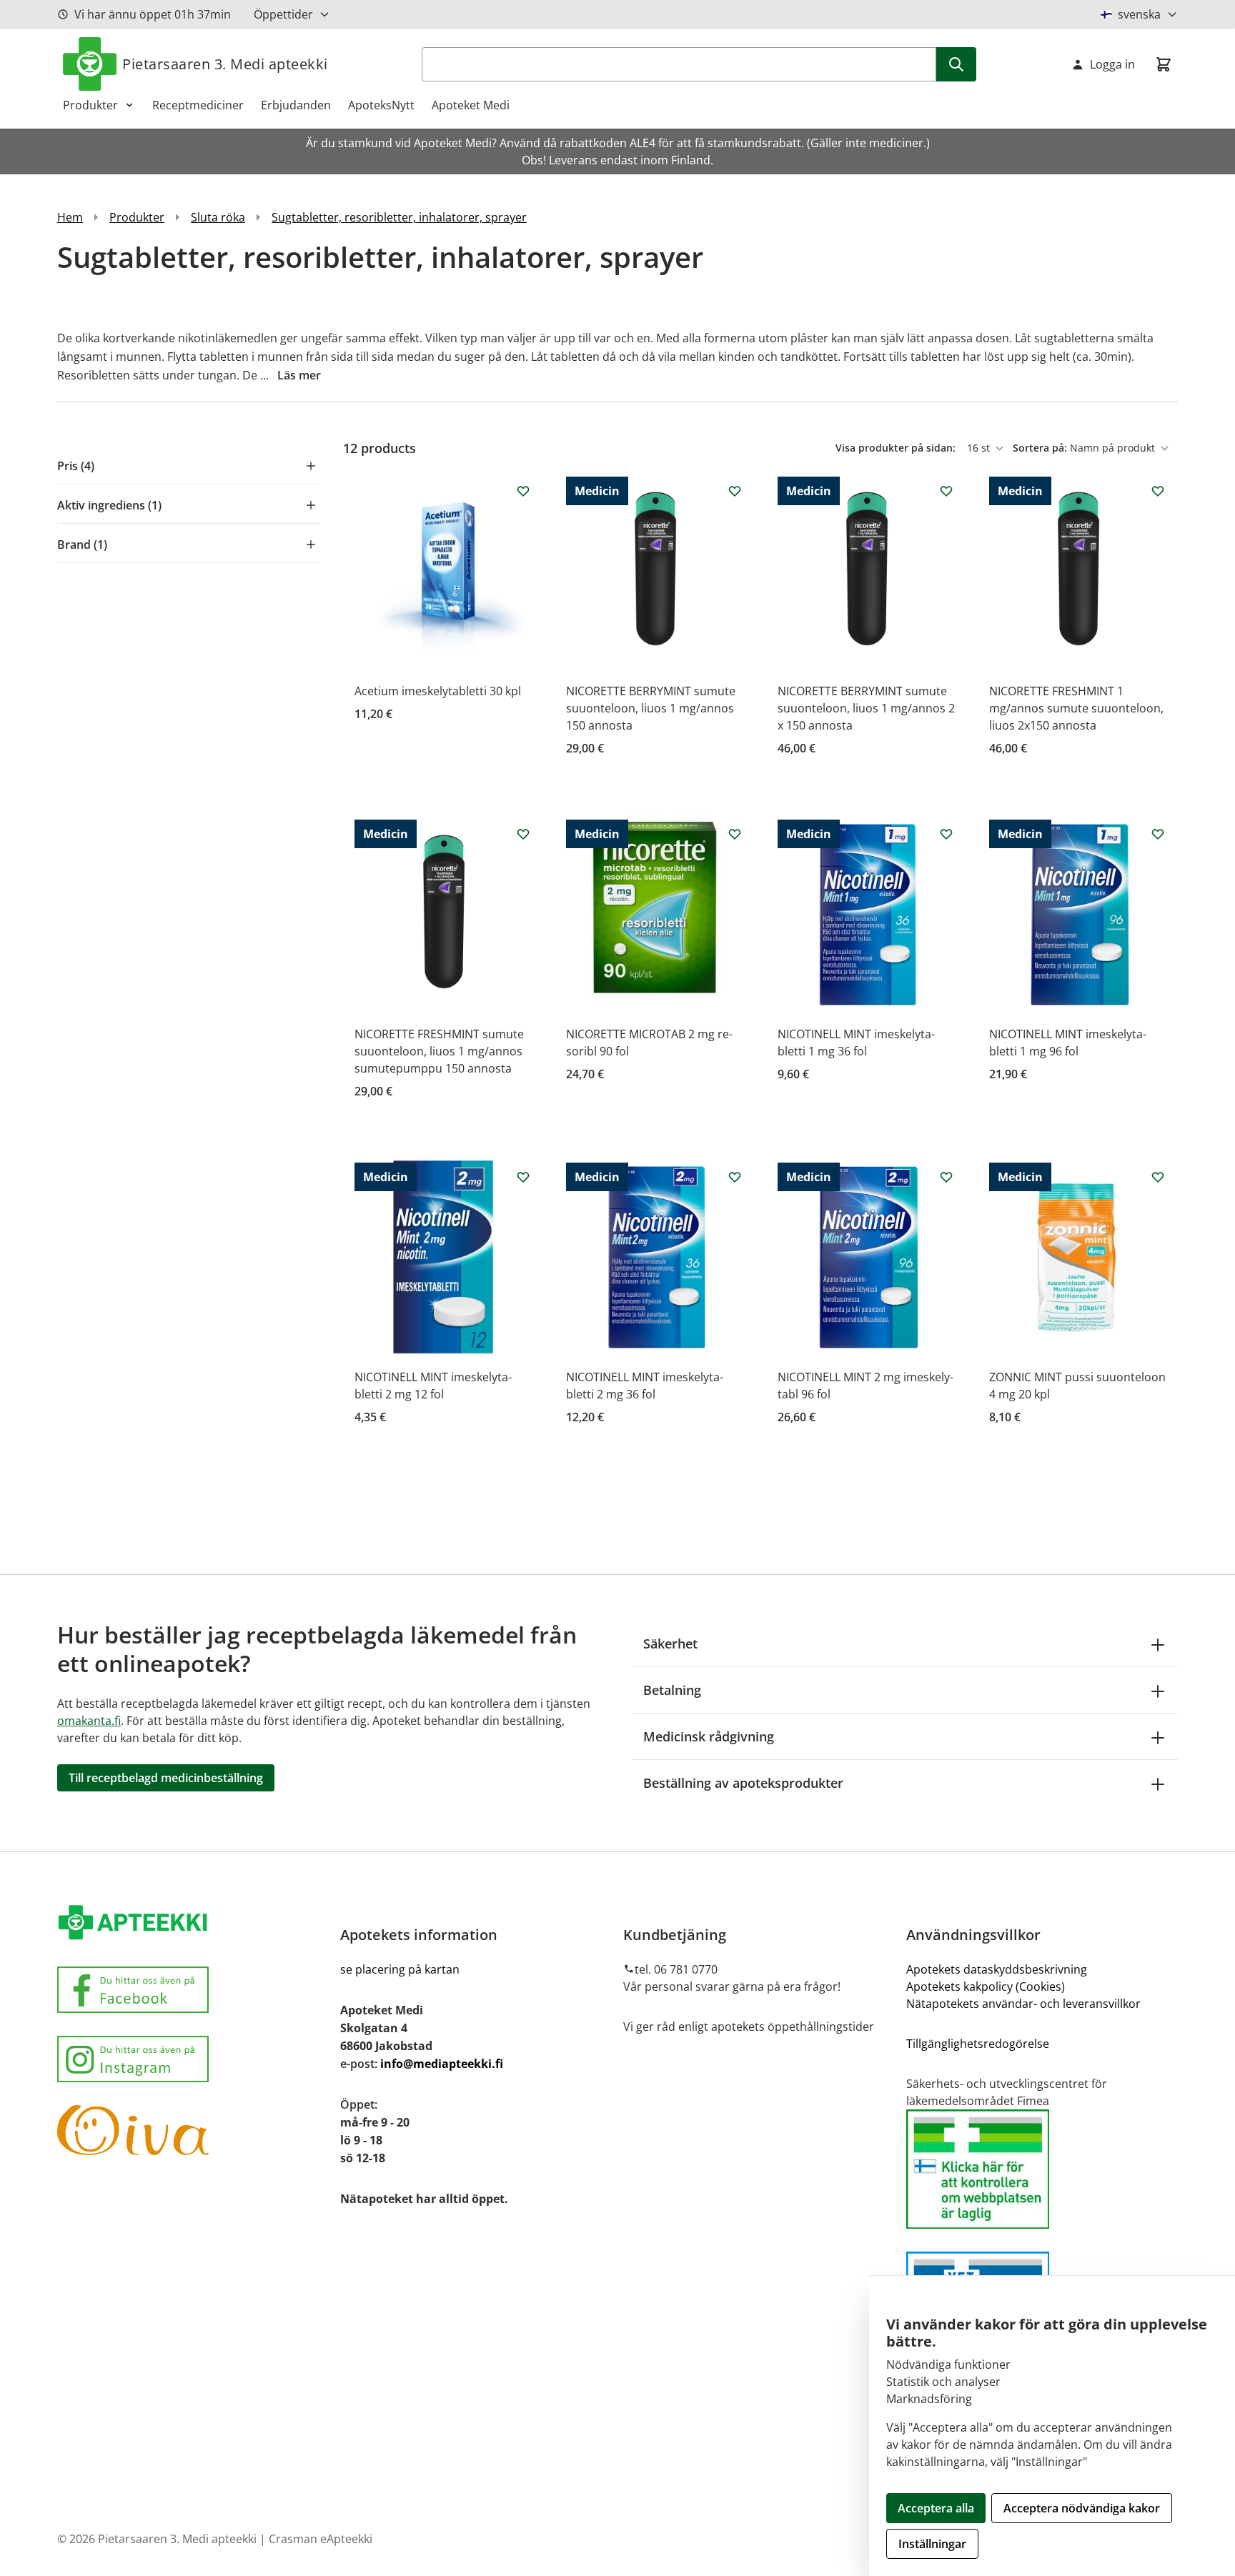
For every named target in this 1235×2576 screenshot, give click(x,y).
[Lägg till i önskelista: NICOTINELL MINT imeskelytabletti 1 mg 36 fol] (946, 834)
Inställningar (932, 2544)
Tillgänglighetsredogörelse (978, 2044)
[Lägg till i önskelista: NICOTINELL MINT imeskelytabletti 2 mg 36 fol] (735, 1177)
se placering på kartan (400, 1969)
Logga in (1112, 64)
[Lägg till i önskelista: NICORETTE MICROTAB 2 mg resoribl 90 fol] (735, 834)
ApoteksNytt (381, 105)
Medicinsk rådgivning (709, 1736)
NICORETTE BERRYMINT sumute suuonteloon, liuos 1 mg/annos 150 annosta (651, 708)
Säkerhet (670, 1643)
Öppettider (283, 14)
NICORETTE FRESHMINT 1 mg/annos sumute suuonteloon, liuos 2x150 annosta (1076, 708)
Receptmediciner (198, 105)
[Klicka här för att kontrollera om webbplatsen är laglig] (1042, 2169)
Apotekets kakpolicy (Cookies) (986, 1986)
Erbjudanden (296, 105)
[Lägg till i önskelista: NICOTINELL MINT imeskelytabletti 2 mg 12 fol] (523, 1177)
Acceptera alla (936, 2508)
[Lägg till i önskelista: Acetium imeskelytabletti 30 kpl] (523, 491)
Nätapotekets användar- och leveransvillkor (1025, 2004)
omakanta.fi (89, 1721)
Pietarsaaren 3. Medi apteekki (225, 64)
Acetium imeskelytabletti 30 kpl (438, 691)
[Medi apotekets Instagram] (193, 2059)
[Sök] (956, 64)
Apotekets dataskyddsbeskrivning (997, 1969)
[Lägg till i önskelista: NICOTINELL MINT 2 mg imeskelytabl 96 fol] (946, 1177)
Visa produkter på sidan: (897, 448)
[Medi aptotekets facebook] (193, 1990)
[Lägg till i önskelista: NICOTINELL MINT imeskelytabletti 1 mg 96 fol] (1158, 834)
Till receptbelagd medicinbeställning (166, 1778)
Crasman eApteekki (321, 2539)
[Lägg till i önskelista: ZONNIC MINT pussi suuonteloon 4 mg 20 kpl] (1158, 1177)
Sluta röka (218, 217)
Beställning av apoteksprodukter (743, 1783)
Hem (70, 217)
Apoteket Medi (471, 105)
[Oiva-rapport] (193, 2130)
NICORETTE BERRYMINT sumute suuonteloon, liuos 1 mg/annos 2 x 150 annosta (866, 708)
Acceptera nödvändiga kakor (1082, 2508)
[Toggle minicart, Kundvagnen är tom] (1164, 64)
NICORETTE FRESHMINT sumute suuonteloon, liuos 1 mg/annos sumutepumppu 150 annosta (439, 1051)
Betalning (672, 1690)
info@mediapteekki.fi (442, 2064)
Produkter (90, 105)
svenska (1139, 14)
